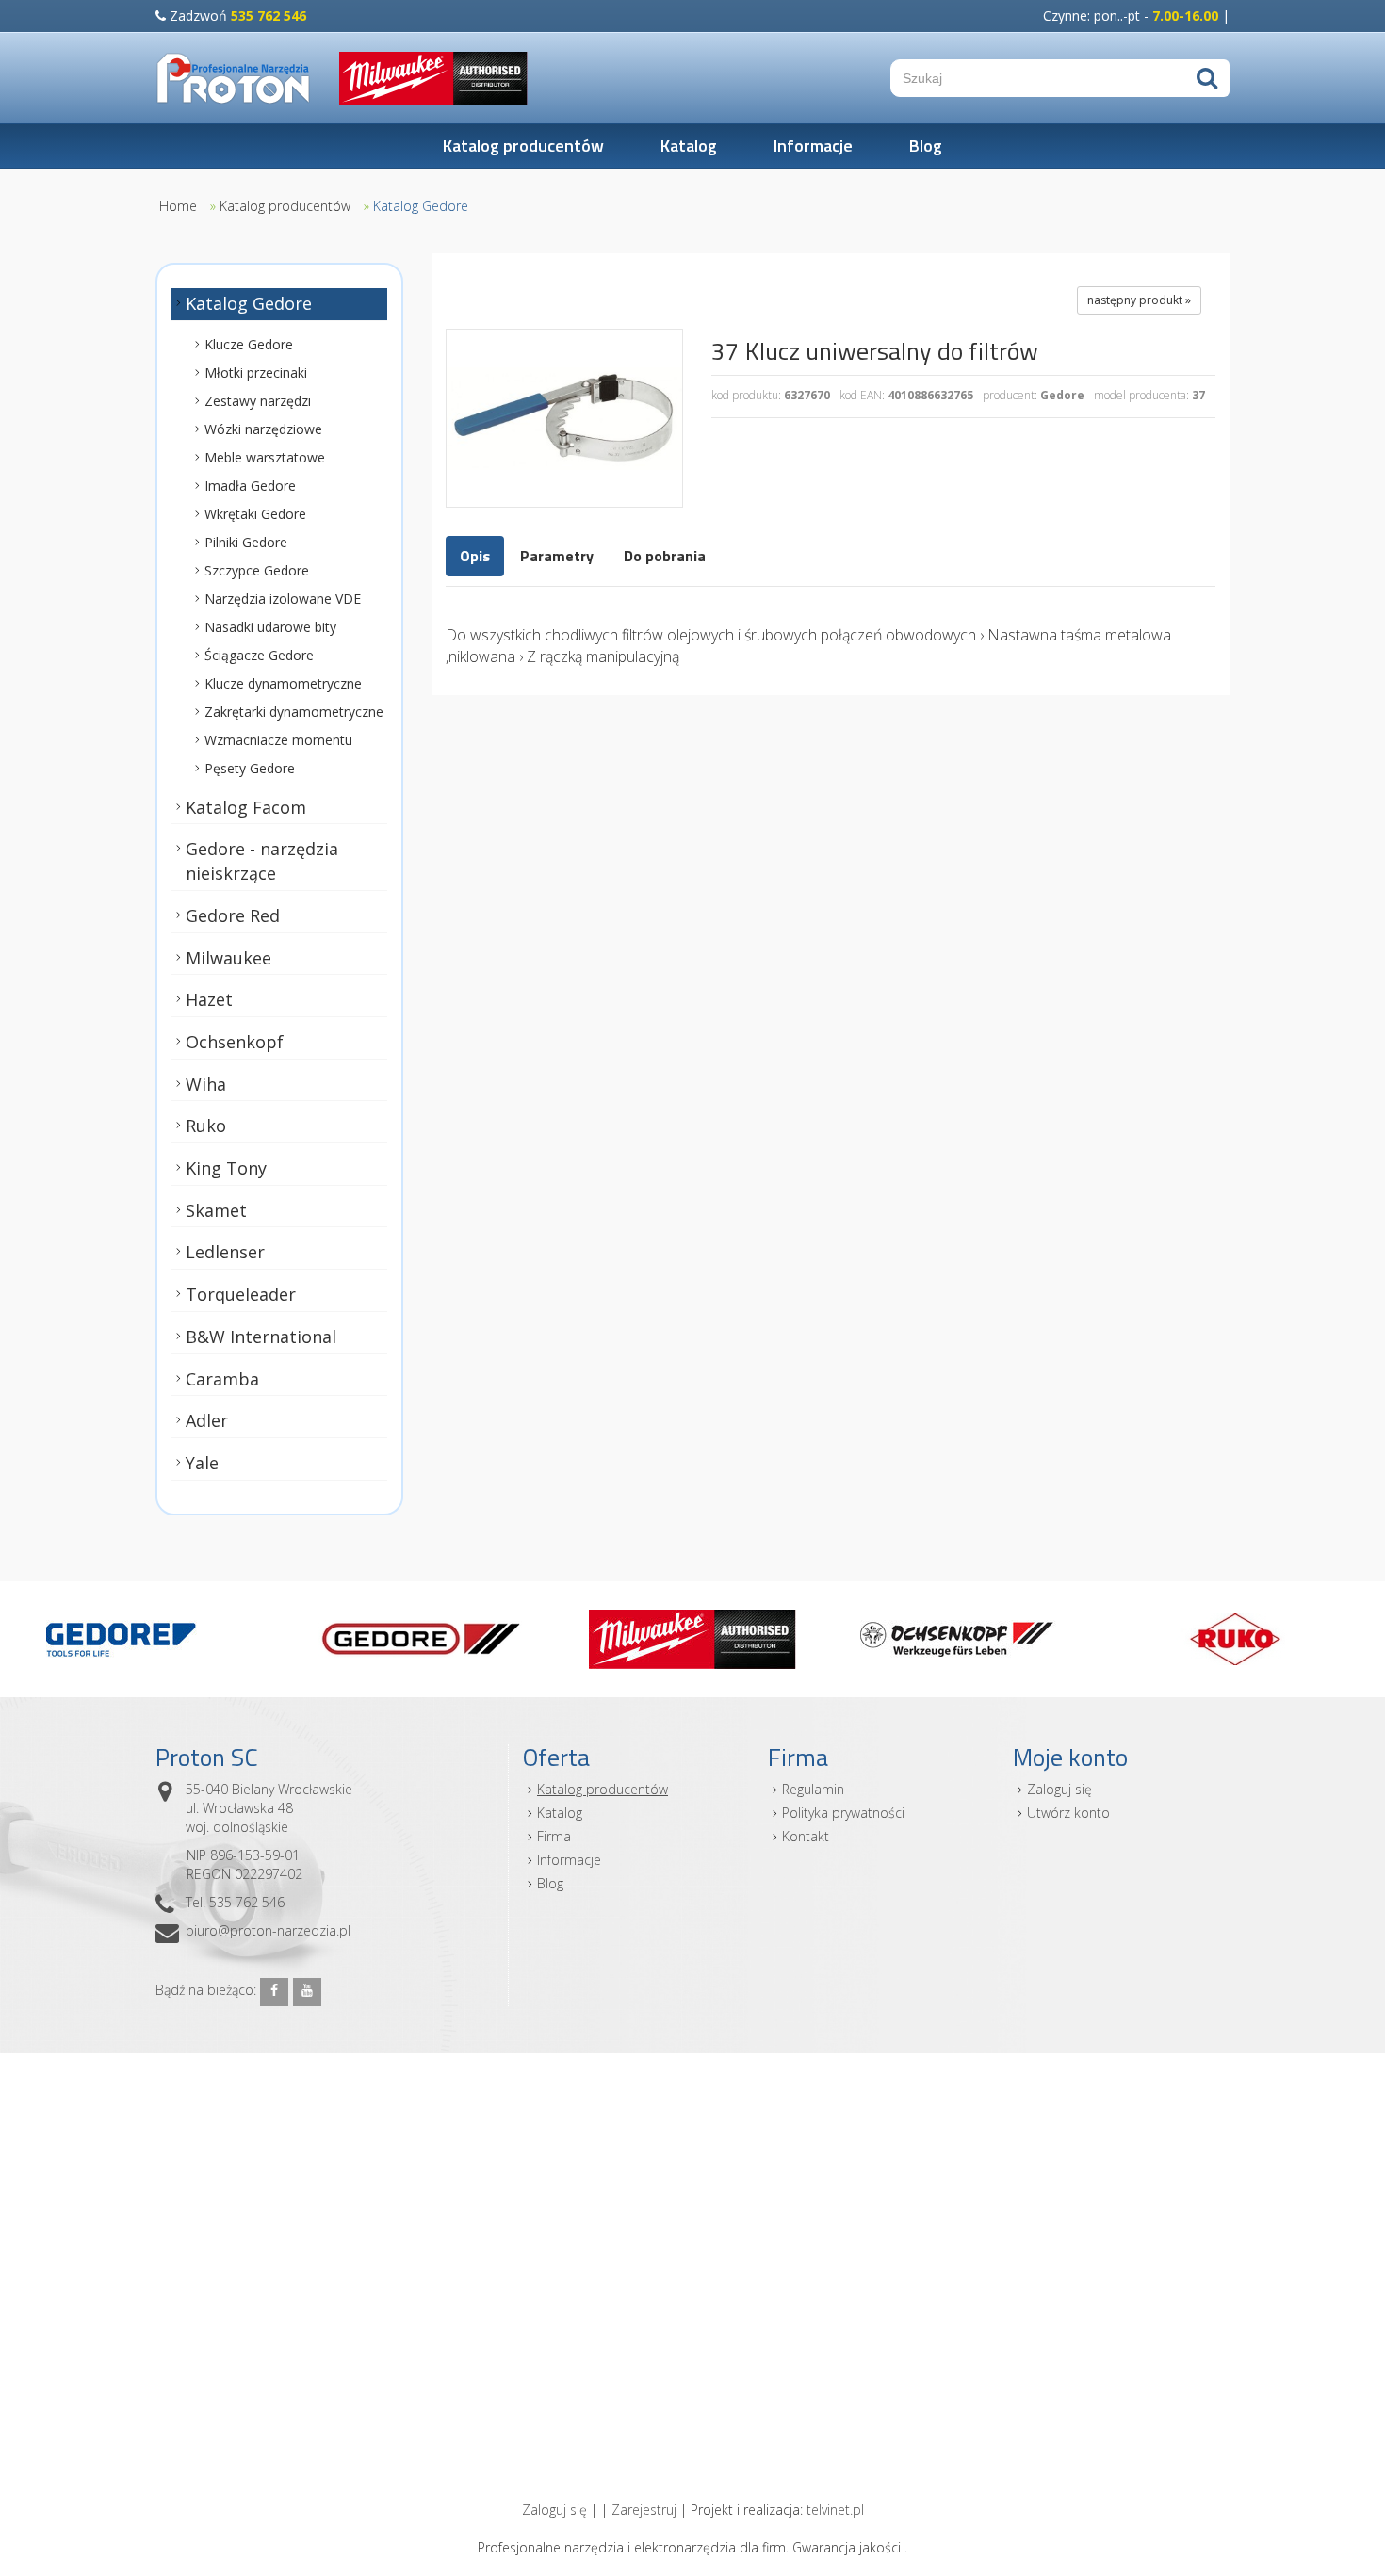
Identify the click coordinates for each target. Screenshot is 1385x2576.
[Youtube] (307, 1992)
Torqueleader (241, 1294)
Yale (202, 1463)
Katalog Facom (246, 807)
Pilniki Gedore (246, 542)
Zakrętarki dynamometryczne (294, 712)
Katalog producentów (523, 146)
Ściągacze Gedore (259, 655)
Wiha (206, 1084)
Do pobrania (665, 556)
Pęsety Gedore (250, 768)
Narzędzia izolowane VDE (283, 599)
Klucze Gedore (249, 344)
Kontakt (806, 1836)
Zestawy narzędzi (258, 401)
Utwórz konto (1068, 1813)
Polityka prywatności (843, 1813)
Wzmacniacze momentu (278, 740)
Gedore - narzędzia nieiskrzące (262, 861)
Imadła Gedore (250, 486)
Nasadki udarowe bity (270, 627)
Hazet (209, 999)
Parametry (557, 556)
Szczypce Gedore (257, 570)
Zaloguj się (1059, 1789)
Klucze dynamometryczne (283, 683)
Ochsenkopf (235, 1042)
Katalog (689, 146)
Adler (207, 1420)
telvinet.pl (835, 2510)
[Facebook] (274, 1992)
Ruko (206, 1126)
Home (178, 206)
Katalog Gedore (421, 206)
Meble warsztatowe (265, 457)
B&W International (261, 1337)
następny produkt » (1139, 300)
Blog (926, 146)
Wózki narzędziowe (263, 429)
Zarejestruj (644, 2510)
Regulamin (813, 1789)
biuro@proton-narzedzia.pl (268, 1930)
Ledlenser (225, 1252)
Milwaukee (228, 958)
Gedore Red (233, 915)
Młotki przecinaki (256, 373)
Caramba (222, 1379)
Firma (554, 1836)
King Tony (226, 1168)
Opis (475, 556)
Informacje (813, 146)
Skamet (216, 1210)
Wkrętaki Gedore (255, 514)
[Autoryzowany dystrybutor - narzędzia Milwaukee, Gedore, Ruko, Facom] (233, 78)
